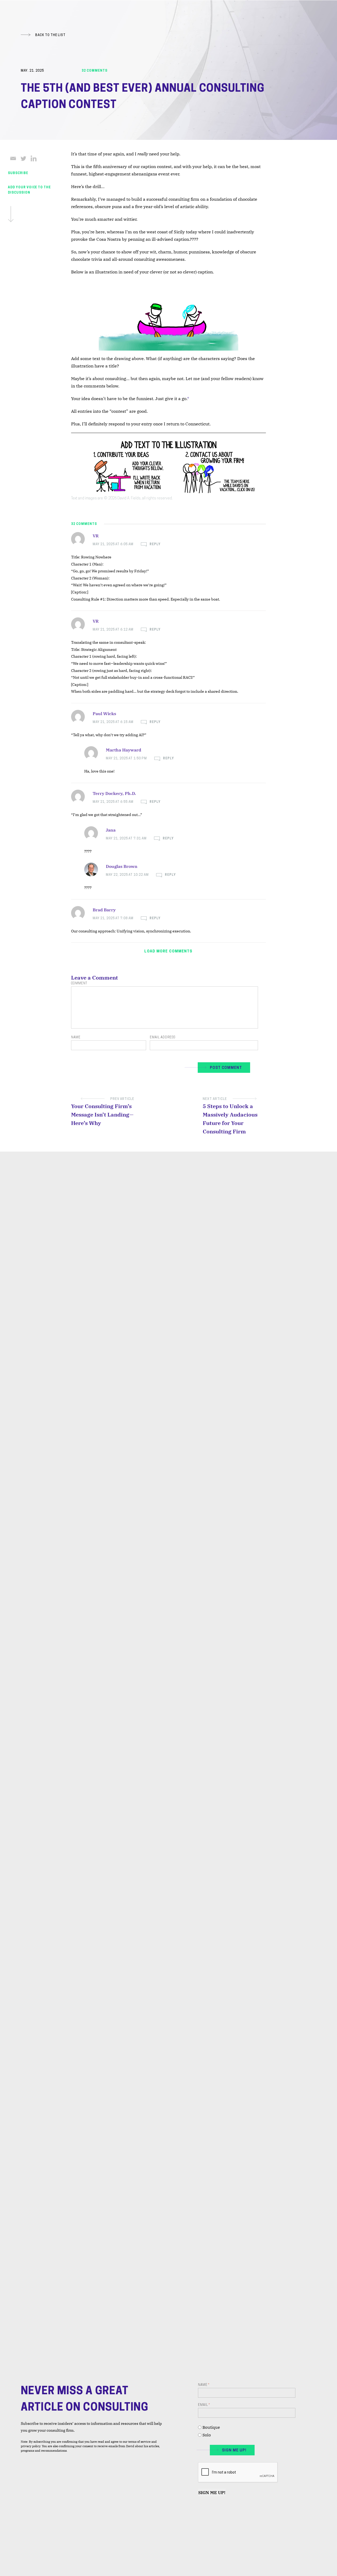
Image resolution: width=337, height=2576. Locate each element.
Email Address (162, 1038)
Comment (79, 984)
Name (76, 1038)
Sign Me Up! (212, 2493)
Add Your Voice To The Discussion (29, 190)
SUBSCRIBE (18, 173)
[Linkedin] (34, 158)
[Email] (13, 158)
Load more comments (168, 952)
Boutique (211, 2427)
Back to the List (50, 35)
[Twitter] (23, 158)
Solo (207, 2435)
